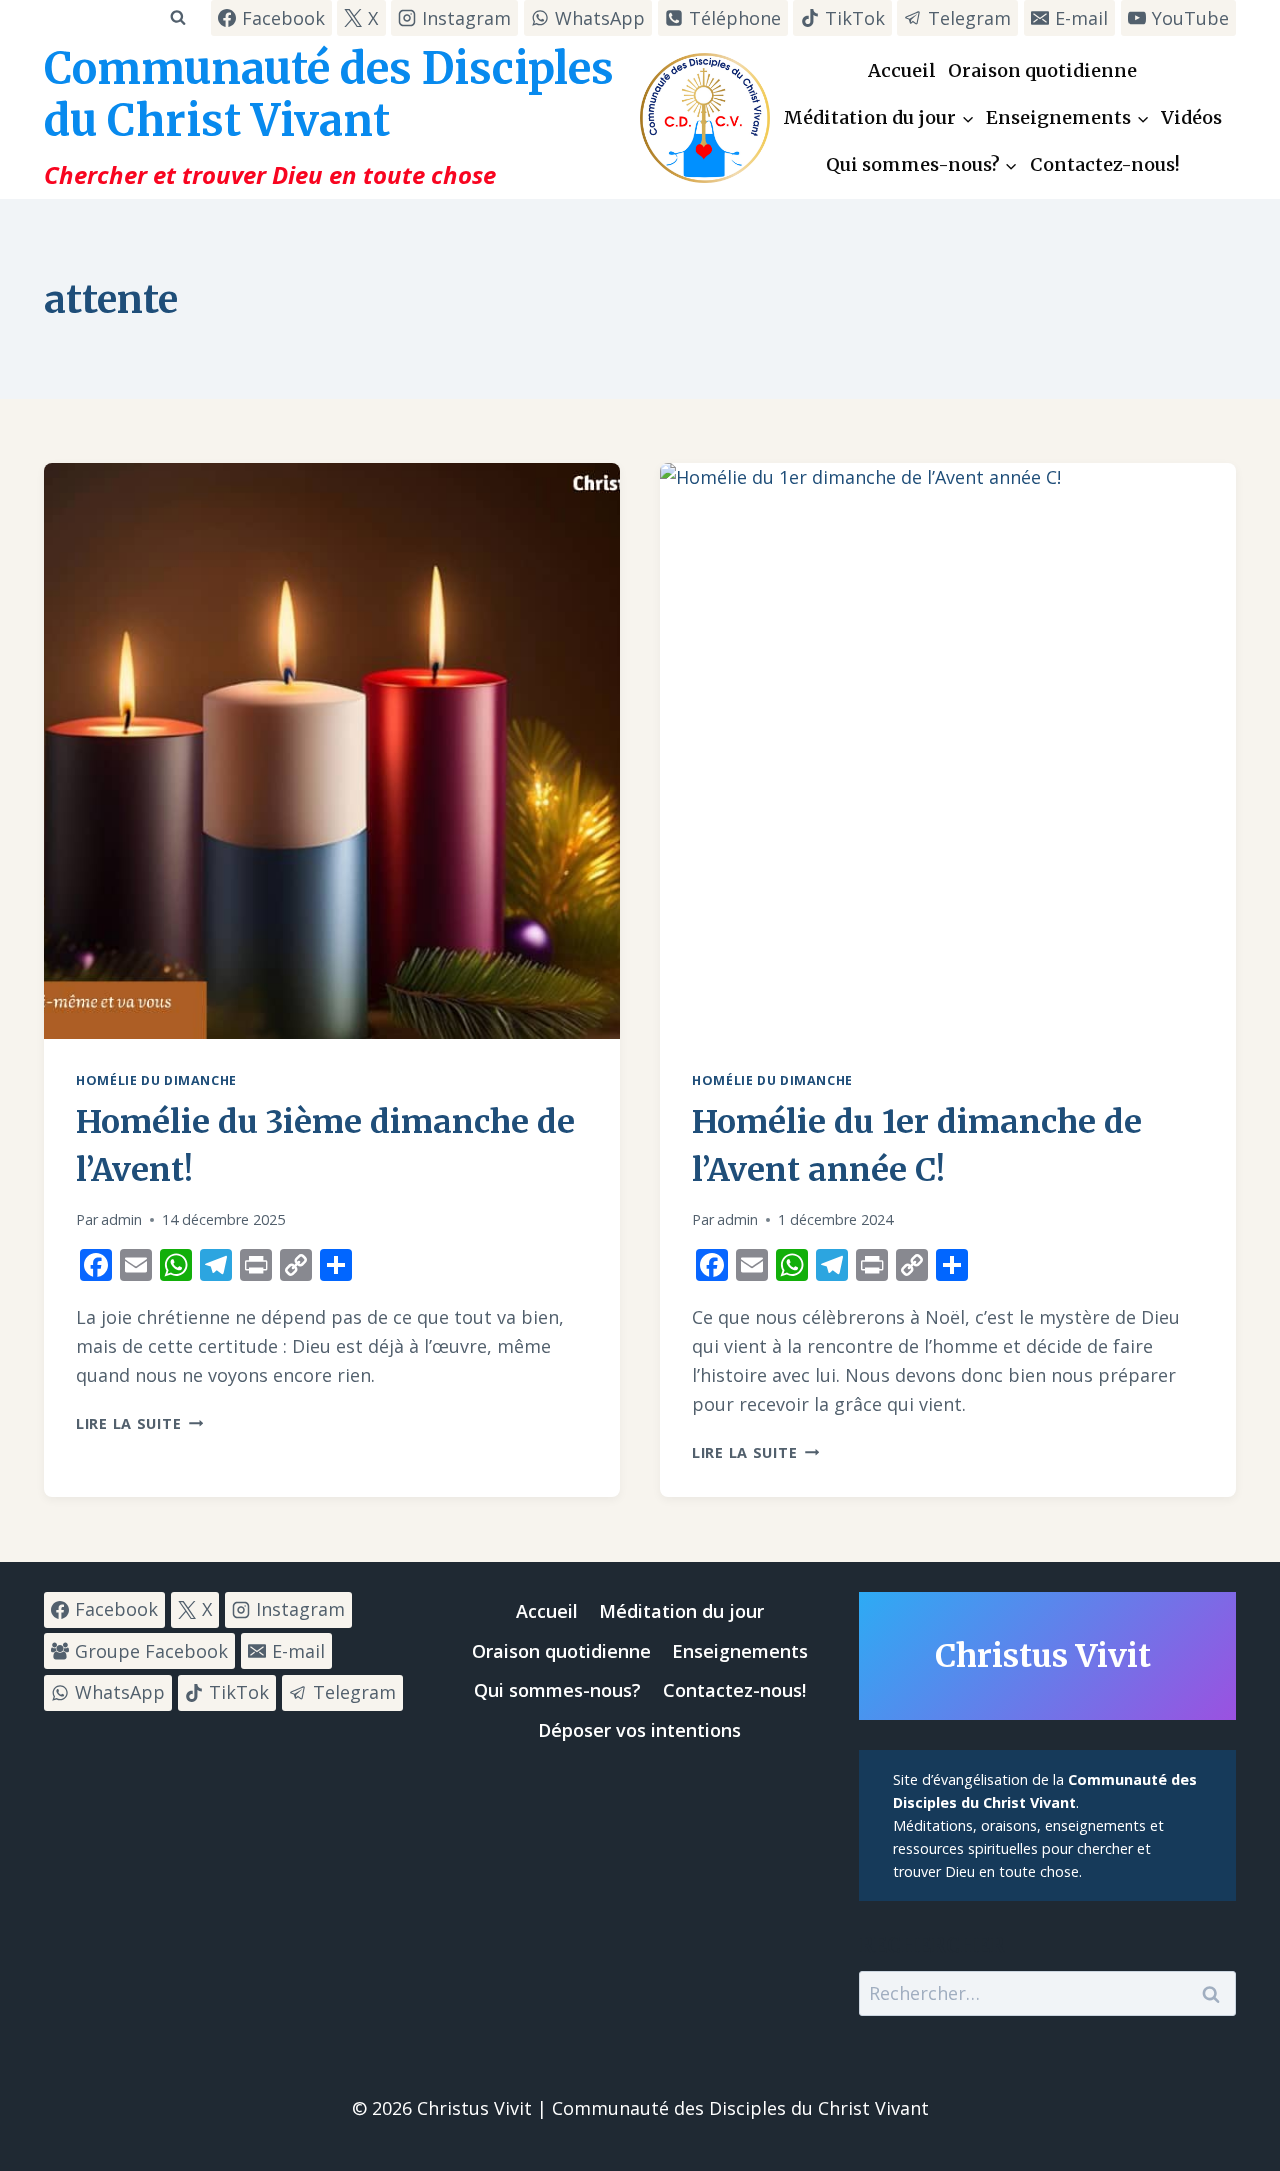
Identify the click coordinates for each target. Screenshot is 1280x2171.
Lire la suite (139, 1423)
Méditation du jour (681, 1611)
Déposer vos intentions (639, 1730)
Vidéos (1191, 117)
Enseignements (740, 1651)
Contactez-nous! (1105, 164)
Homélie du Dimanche (156, 1080)
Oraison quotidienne (1042, 70)
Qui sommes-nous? (557, 1690)
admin (121, 1219)
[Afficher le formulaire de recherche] (177, 17)
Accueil (902, 70)
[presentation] (332, 751)
